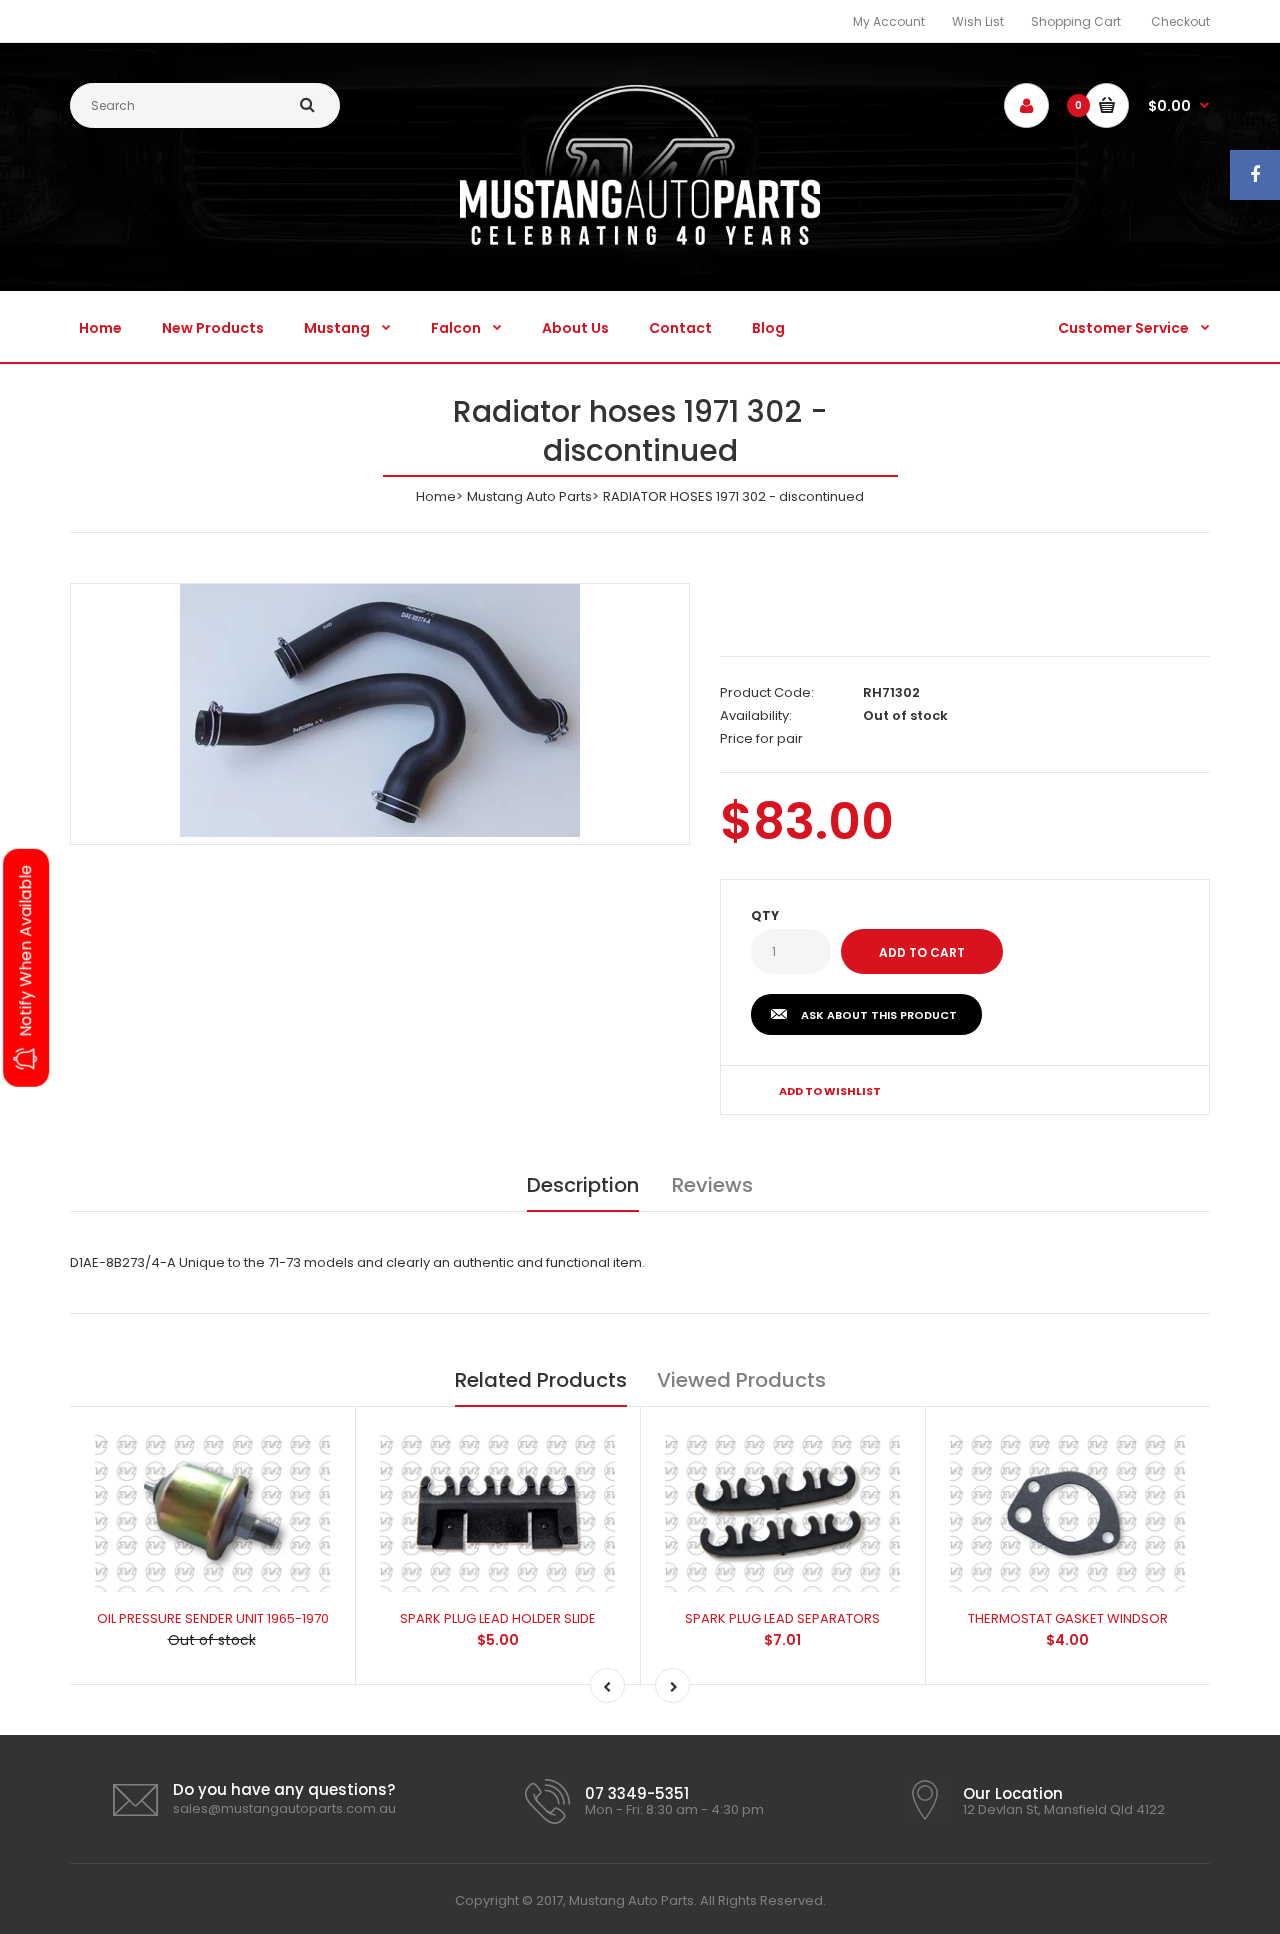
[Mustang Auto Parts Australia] (640, 240)
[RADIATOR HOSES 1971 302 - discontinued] (380, 710)
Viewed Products (741, 1380)
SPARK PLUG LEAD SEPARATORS (782, 1618)
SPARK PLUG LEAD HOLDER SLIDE (498, 1618)
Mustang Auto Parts (529, 496)
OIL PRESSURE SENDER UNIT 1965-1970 (213, 1618)
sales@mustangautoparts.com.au (284, 1808)
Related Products (541, 1380)
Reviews (712, 1185)
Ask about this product (879, 1015)
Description (583, 1185)
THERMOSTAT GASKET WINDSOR (1068, 1618)
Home (436, 496)
